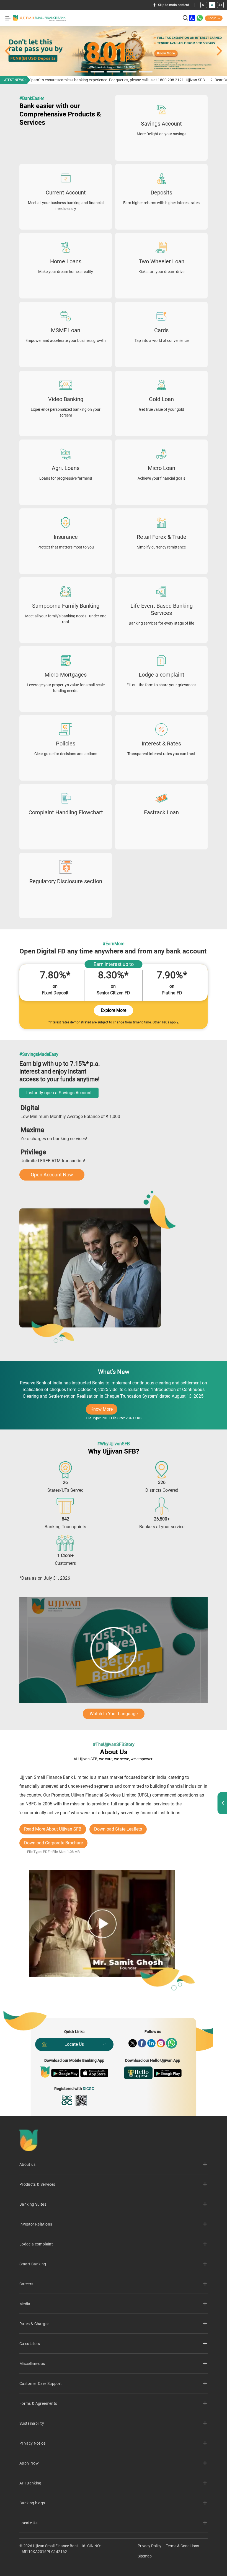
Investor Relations (36, 2224)
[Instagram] (161, 2043)
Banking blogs (32, 2503)
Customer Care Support (41, 2383)
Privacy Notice (32, 2443)
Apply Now (29, 2463)
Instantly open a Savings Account (59, 1093)
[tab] (81, 72)
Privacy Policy (149, 2546)
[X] (133, 2043)
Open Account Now (52, 1175)
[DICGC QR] (81, 2100)
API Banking (30, 2483)
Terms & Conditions (182, 2546)
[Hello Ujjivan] (138, 2073)
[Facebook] (142, 2043)
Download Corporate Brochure (53, 1843)
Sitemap (145, 2556)
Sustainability (32, 2423)
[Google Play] (65, 2073)
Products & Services (37, 2184)
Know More (104, 1411)
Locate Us (74, 2044)
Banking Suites (33, 2204)
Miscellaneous (32, 2364)
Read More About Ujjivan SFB (53, 1829)
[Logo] (39, 18)
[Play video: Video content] (114, 1650)
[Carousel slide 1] (114, 51)
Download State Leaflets (118, 1829)
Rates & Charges (34, 2324)
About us (28, 2164)
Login (212, 18)
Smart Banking (33, 2264)
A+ (220, 5)
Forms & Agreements (38, 2403)
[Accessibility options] (192, 18)
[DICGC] (67, 2100)
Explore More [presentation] (114, 1010)
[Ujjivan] (45, 2072)
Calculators (30, 2344)
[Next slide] (219, 51)
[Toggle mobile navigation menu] (8, 18)
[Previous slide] (8, 51)
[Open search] (185, 18)
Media (25, 2304)
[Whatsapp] (171, 2043)
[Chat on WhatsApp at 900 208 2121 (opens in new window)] (200, 18)
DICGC (88, 2089)
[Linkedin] (151, 2043)
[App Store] (94, 2073)
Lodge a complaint (36, 2244)
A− (204, 5)
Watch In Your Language (114, 1714)
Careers (26, 2284)
